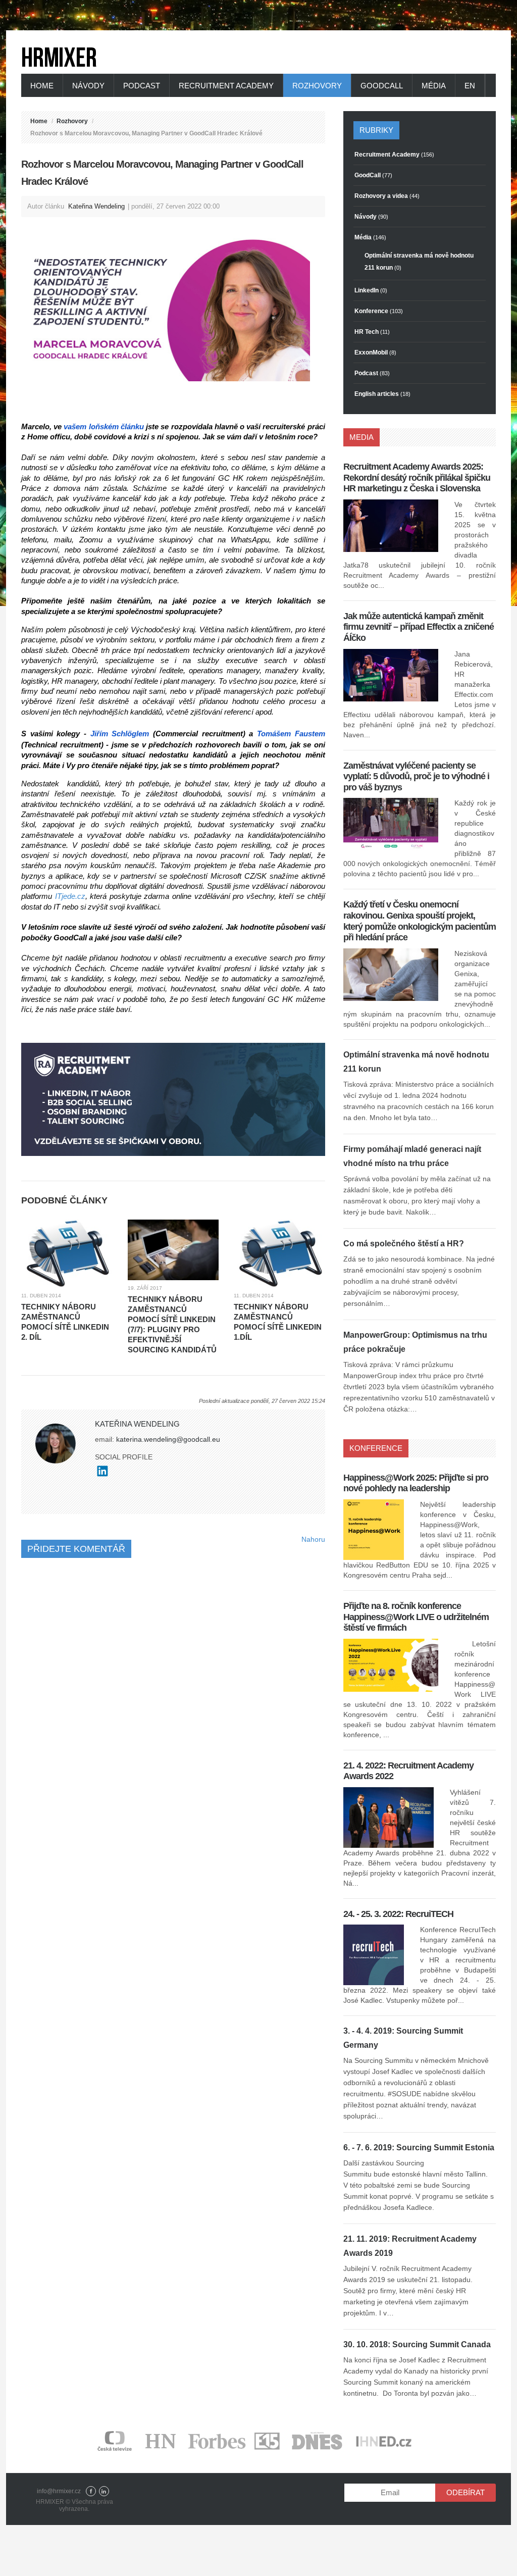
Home (42, 86)
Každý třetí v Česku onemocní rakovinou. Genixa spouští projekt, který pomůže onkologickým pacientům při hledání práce (420, 921)
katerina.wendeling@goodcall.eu (168, 1439)
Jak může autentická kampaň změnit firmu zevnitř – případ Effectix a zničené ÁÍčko (419, 627)
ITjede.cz (70, 896)
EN (470, 86)
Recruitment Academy (226, 86)
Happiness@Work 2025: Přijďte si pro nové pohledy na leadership (416, 1483)
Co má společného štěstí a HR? (404, 1244)
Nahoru (313, 1539)
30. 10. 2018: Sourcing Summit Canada (417, 2344)
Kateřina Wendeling (96, 206)
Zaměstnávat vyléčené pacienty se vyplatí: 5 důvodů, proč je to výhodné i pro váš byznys (416, 776)
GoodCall (382, 86)
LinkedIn (104, 2491)
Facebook (91, 2491)
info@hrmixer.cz (59, 2491)
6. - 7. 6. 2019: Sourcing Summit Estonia (419, 2148)
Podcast (142, 86)
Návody (88, 86)
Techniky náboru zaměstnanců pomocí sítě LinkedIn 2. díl (65, 1322)
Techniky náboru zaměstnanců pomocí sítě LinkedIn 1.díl (278, 1322)
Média (434, 86)
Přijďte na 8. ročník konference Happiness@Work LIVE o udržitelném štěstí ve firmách (416, 1617)
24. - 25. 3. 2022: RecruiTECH (398, 1914)
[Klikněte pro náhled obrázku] (173, 306)
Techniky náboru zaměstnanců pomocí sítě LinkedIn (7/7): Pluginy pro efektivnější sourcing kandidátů (172, 1324)
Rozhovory (317, 86)
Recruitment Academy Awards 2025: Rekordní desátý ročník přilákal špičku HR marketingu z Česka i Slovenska (417, 477)
